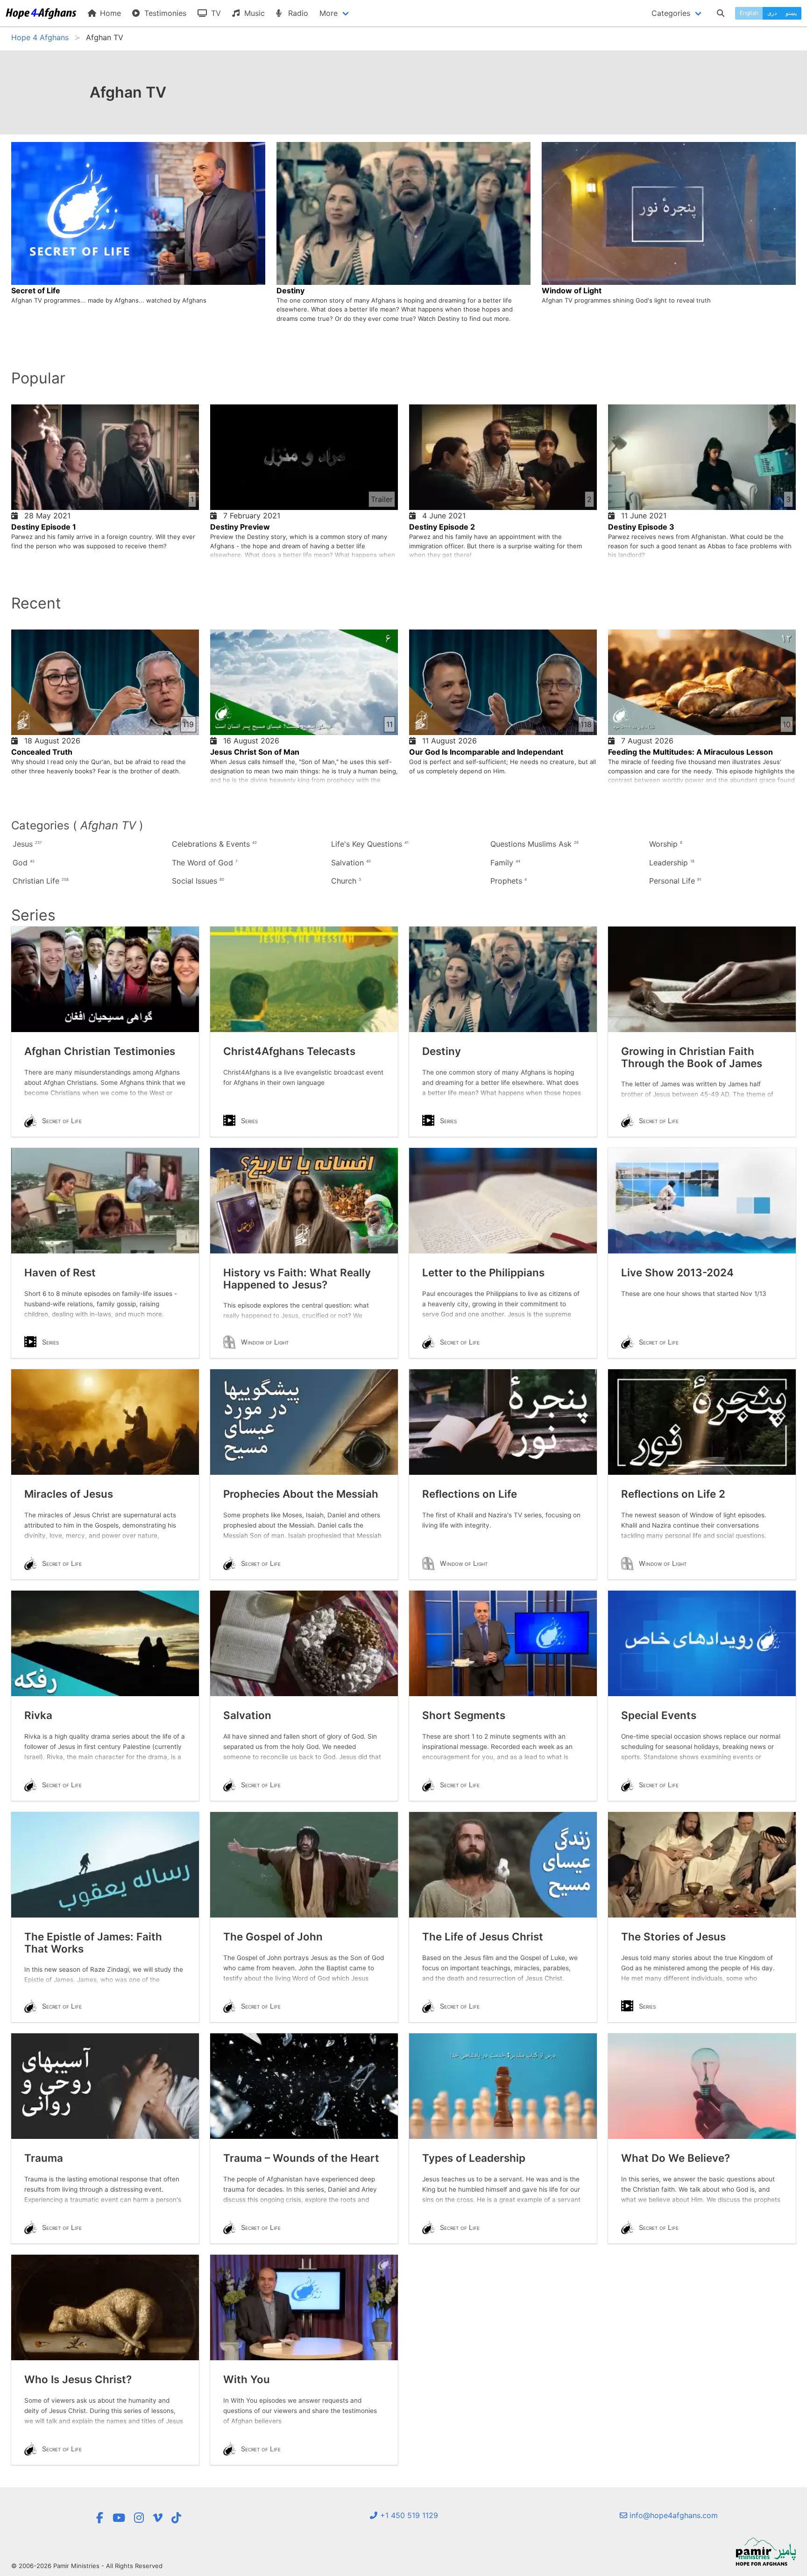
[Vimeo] (158, 2518)
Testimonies (164, 13)
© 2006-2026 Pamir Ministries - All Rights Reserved (87, 2566)
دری (772, 13)
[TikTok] (176, 2518)
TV (215, 13)
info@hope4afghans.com (672, 2515)
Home (109, 13)
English (749, 13)
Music (253, 13)
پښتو (791, 13)
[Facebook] (99, 2518)
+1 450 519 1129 (408, 2515)
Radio (297, 13)
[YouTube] (119, 2518)
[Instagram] (139, 2518)
